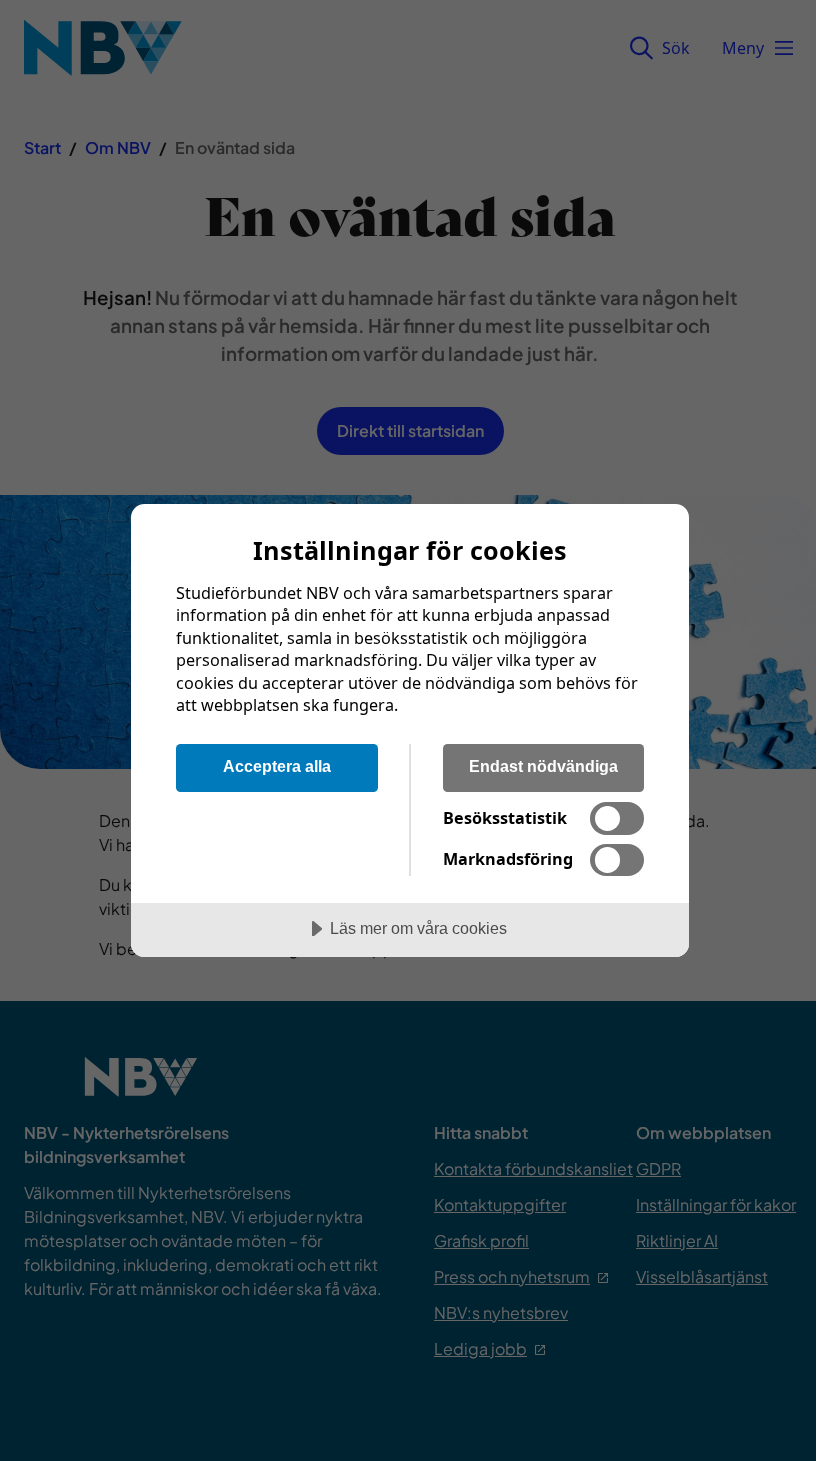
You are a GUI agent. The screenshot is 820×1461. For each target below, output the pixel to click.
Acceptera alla (277, 766)
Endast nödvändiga (543, 766)
